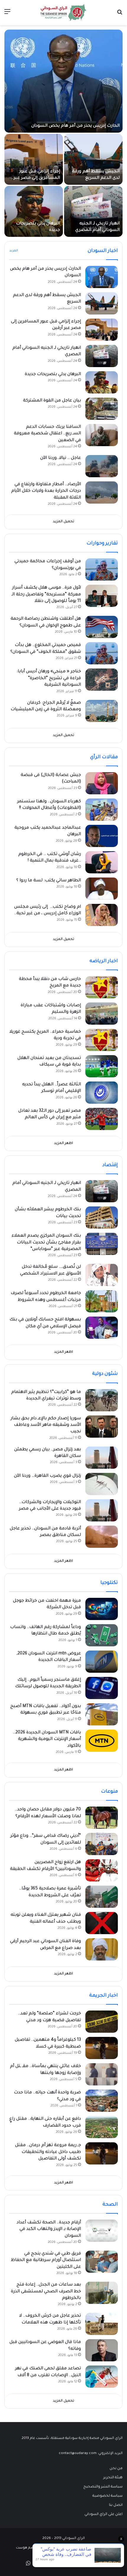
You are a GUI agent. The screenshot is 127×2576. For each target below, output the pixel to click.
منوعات (109, 1792)
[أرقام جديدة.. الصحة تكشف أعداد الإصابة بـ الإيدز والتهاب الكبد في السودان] (102, 2231)
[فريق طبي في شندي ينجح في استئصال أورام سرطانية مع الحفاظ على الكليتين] (102, 2262)
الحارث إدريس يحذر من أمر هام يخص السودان (75, 126)
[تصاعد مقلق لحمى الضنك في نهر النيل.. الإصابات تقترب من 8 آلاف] (102, 2377)
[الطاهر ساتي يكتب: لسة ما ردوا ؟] (102, 889)
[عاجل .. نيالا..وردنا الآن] (102, 466)
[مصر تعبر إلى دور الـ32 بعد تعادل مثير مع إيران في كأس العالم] (102, 1119)
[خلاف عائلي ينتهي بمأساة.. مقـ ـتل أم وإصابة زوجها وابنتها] (102, 2074)
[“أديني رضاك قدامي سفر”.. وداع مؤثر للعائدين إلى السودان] (102, 1844)
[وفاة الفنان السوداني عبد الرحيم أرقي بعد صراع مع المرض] (102, 1949)
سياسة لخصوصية (108, 2496)
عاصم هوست (27, 2548)
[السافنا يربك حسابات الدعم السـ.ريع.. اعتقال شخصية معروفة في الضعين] (102, 435)
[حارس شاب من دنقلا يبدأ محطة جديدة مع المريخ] (102, 987)
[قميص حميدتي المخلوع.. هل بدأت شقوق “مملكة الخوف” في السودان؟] (102, 653)
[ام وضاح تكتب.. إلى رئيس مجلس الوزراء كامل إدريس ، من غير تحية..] (102, 915)
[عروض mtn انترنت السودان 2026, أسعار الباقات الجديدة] (102, 1662)
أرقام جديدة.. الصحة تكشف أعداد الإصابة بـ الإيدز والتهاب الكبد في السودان (49, 2229)
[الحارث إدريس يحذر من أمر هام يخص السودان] (63, 81)
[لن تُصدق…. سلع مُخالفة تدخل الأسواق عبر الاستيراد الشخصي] (102, 1275)
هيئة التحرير (113, 2478)
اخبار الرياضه (104, 961)
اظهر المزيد (63, 1144)
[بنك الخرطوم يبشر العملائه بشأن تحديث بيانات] (102, 1218)
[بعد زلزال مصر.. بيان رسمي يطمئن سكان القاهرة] (102, 1458)
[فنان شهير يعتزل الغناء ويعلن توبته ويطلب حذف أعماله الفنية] (102, 1923)
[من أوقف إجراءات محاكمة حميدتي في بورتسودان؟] (102, 569)
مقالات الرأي (104, 757)
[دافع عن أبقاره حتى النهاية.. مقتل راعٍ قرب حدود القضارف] (102, 2127)
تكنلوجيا (109, 1583)
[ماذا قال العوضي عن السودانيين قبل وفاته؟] (102, 2350)
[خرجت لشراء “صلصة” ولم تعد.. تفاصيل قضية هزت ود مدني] (102, 2022)
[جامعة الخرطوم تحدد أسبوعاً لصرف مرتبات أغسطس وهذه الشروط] (102, 1301)
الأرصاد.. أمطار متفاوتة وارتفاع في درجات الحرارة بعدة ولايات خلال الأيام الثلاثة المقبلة (46, 491)
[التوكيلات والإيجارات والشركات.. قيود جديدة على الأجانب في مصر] (102, 1510)
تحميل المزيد (63, 522)
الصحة (110, 2205)
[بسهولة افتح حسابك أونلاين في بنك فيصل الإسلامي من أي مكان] (102, 1328)
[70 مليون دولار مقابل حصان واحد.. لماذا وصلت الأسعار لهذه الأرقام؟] (102, 1818)
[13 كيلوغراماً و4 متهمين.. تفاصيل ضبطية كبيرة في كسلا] (102, 2048)
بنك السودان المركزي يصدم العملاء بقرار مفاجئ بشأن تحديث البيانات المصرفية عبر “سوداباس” (46, 1243)
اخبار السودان (103, 251)
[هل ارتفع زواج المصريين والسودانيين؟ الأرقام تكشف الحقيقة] (102, 1870)
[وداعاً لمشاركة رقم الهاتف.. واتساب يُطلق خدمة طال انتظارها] (102, 1635)
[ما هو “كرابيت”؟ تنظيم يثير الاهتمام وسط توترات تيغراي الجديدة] (102, 1400)
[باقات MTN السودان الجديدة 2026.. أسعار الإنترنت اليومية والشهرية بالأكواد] (102, 1741)
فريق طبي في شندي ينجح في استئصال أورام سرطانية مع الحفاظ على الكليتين (46, 2261)
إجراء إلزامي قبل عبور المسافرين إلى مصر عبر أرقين (37, 178)
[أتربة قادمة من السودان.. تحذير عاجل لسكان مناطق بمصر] (102, 1537)
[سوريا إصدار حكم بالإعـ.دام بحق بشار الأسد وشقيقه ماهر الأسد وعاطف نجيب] (102, 1427)
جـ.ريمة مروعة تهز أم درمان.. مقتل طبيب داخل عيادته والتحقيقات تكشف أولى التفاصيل (48, 2152)
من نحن (116, 2469)
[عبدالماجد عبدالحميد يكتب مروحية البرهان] (102, 836)
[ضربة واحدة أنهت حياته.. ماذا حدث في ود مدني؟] (102, 2101)
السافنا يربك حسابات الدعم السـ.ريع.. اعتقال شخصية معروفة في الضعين (47, 434)
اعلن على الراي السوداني (104, 2514)
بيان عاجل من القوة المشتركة (52, 401)
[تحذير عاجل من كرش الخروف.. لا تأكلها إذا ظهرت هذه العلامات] (102, 2324)
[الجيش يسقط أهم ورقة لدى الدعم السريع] (93, 159)
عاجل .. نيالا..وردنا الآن (61, 458)
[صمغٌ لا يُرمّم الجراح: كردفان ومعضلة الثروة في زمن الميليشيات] (102, 711)
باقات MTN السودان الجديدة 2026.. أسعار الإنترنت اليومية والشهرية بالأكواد (47, 1739)
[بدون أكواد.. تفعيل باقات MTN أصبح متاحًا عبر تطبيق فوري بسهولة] (102, 1714)
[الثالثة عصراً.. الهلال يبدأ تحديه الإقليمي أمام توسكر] (102, 1093)
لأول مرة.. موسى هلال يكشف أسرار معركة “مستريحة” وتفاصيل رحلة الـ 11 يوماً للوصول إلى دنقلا (46, 595)
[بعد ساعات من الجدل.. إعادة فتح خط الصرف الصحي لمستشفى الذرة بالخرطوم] (102, 2293)
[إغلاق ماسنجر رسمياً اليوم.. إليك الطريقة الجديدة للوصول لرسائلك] (102, 1688)
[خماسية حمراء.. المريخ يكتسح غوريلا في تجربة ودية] (102, 1040)
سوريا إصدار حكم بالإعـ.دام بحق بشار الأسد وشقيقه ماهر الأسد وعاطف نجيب (46, 1425)
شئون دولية (105, 1374)
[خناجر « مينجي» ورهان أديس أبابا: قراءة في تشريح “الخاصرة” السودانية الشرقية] (102, 680)
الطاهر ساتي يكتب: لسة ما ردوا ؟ (49, 881)
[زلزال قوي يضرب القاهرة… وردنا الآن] (102, 1484)
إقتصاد (110, 1165)
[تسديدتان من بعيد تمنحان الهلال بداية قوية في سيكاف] (102, 1066)
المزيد (14, 251)
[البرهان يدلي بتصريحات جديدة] (34, 211)
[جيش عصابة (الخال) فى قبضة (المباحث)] (102, 783)
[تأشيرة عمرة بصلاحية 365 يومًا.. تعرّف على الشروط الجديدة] (102, 1897)
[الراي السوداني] (63, 13)
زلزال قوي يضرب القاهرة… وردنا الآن (47, 1476)
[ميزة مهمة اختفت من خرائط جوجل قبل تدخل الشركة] (102, 1609)
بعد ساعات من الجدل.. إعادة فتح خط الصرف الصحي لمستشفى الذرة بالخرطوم (46, 2292)
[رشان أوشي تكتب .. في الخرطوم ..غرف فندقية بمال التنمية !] (102, 862)
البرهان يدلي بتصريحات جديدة (53, 375)
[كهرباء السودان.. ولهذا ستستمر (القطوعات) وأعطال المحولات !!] (102, 810)
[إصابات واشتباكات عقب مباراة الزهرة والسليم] (102, 1014)
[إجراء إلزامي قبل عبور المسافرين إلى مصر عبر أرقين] (34, 159)
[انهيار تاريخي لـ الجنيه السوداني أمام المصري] (93, 211)
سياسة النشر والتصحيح (103, 2487)
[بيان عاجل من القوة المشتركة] (102, 409)
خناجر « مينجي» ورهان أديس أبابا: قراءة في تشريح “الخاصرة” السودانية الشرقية (49, 678)
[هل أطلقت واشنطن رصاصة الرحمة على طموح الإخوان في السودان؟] (102, 627)
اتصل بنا (116, 2505)
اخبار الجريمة (104, 1996)
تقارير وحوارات (102, 544)
